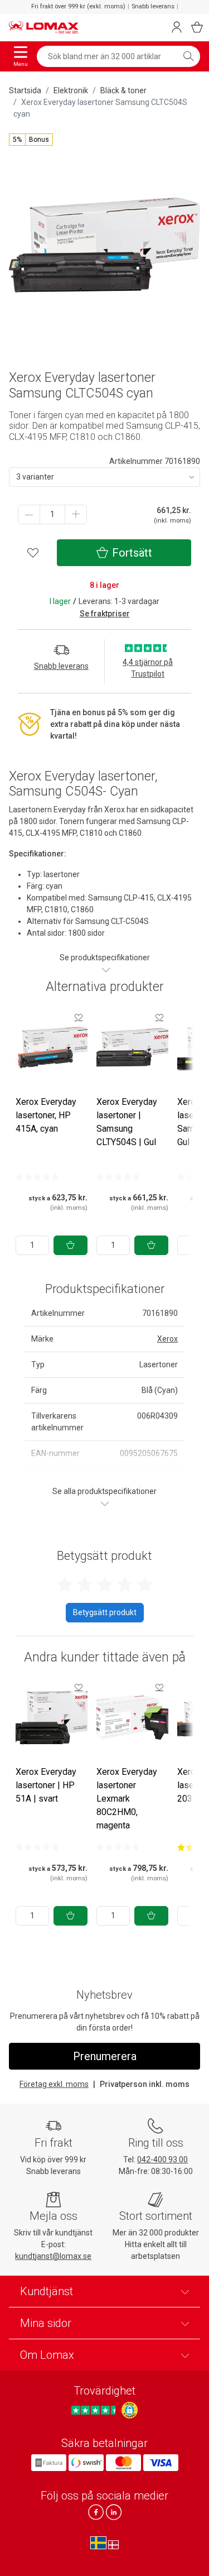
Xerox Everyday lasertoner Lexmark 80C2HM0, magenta (127, 1799)
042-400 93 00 (162, 2160)
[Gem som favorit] (79, 1017)
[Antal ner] (29, 514)
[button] (31, 140)
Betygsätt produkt (105, 1612)
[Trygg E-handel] (130, 2410)
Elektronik (71, 90)
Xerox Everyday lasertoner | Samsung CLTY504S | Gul (127, 1122)
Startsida (25, 90)
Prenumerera (105, 2056)
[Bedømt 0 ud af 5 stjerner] (37, 1177)
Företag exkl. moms (54, 2084)
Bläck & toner (123, 90)
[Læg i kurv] (71, 1245)
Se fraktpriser (105, 614)
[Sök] (188, 56)
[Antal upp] (76, 514)
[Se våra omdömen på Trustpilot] (95, 2410)
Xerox (167, 1339)
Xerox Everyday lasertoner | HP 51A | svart (46, 1785)
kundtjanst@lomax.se (53, 2256)
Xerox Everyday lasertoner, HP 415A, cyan (46, 1115)
